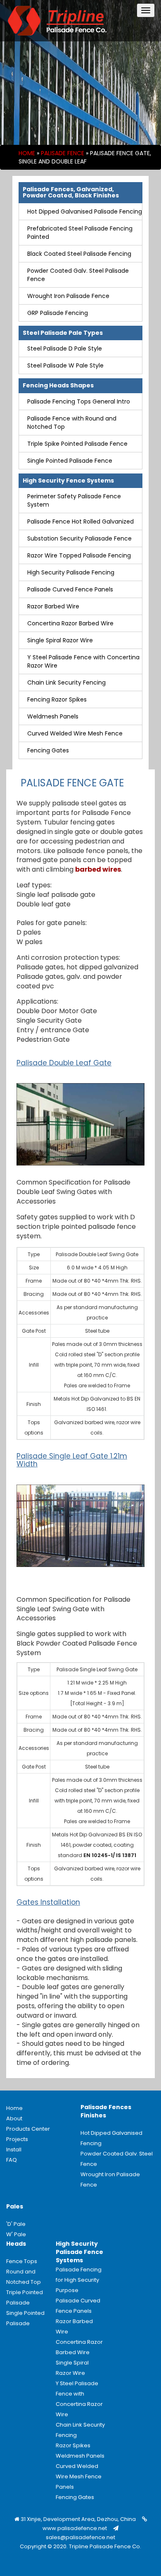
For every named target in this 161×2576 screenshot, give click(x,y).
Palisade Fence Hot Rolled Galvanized (80, 521)
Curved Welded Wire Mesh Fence (75, 733)
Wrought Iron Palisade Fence (68, 296)
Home (27, 153)
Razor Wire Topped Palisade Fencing (79, 555)
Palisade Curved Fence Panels (70, 589)
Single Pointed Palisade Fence (70, 461)
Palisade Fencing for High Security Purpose (79, 2280)
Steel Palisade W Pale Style (65, 365)
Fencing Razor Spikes (57, 699)
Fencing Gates (48, 750)
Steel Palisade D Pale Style (65, 348)
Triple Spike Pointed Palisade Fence (77, 444)
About (14, 2118)
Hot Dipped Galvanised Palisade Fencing (85, 211)
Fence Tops (22, 2261)
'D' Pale (16, 2224)
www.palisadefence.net (75, 2528)
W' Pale (16, 2234)
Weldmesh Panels (53, 716)
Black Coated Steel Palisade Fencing (79, 254)
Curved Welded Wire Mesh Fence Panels (79, 2476)
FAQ (12, 2160)
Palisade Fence (63, 153)
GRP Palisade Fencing (58, 313)
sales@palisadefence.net (80, 2537)
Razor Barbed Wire (53, 606)
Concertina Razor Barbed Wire (70, 623)
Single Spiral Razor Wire (60, 640)
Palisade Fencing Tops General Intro (79, 401)
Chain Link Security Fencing (66, 682)
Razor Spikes (73, 2445)
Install (14, 2149)
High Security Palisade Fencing (71, 572)
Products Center (28, 2129)
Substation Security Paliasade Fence (79, 538)
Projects (17, 2139)
